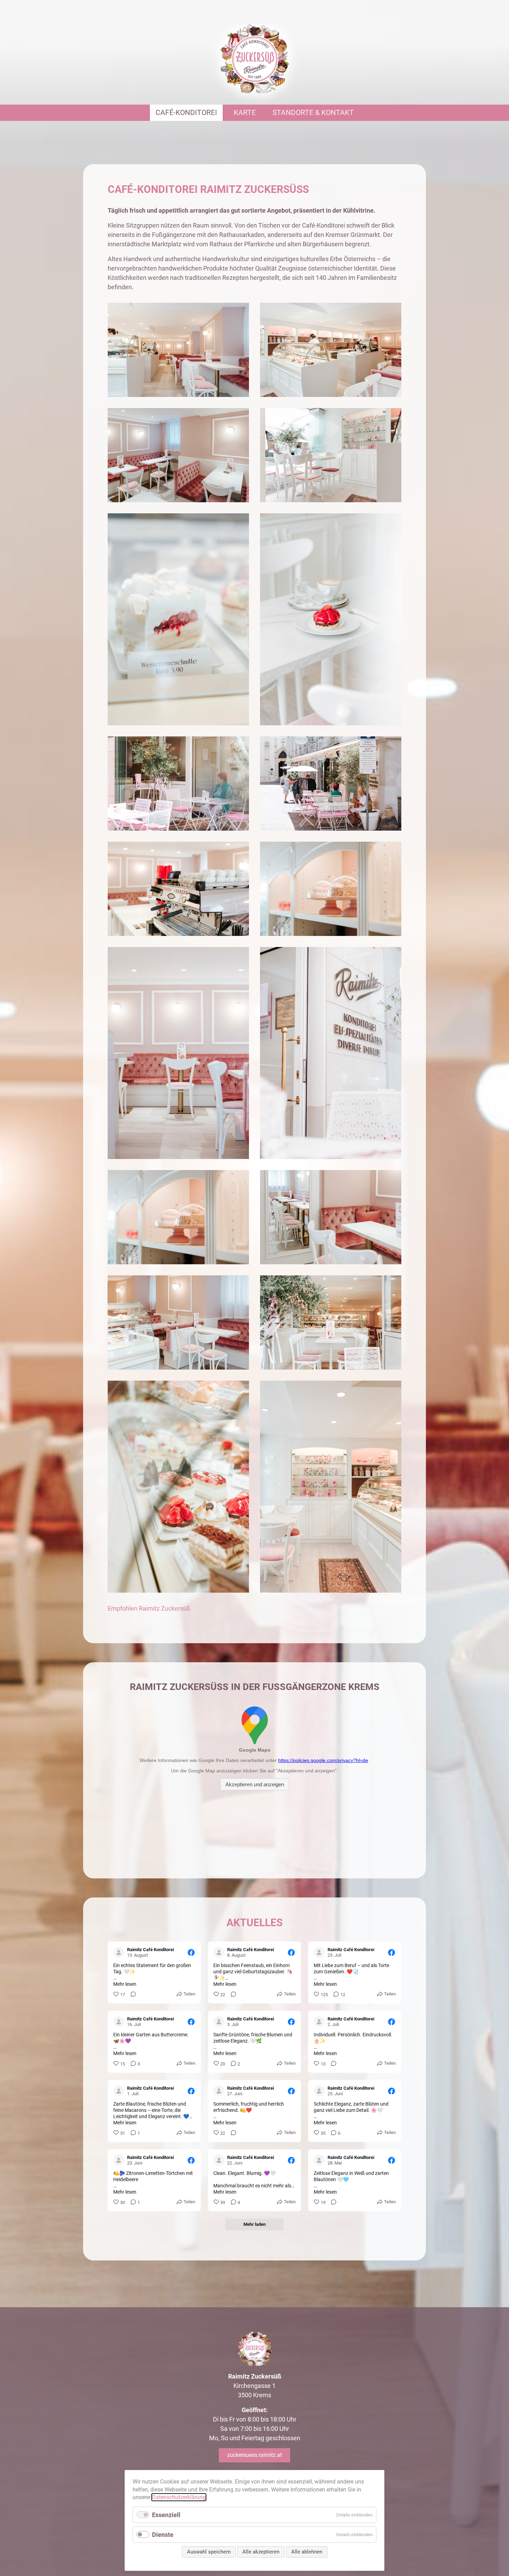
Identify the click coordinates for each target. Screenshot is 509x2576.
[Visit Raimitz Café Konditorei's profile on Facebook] (119, 1953)
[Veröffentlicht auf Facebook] (191, 1953)
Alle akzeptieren (261, 2552)
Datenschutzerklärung (179, 2497)
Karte (245, 113)
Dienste (163, 2535)
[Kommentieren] (131, 1995)
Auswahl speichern (209, 2552)
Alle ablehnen (307, 2552)
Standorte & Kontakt (313, 113)
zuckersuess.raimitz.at (254, 2455)
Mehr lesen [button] (125, 1984)
